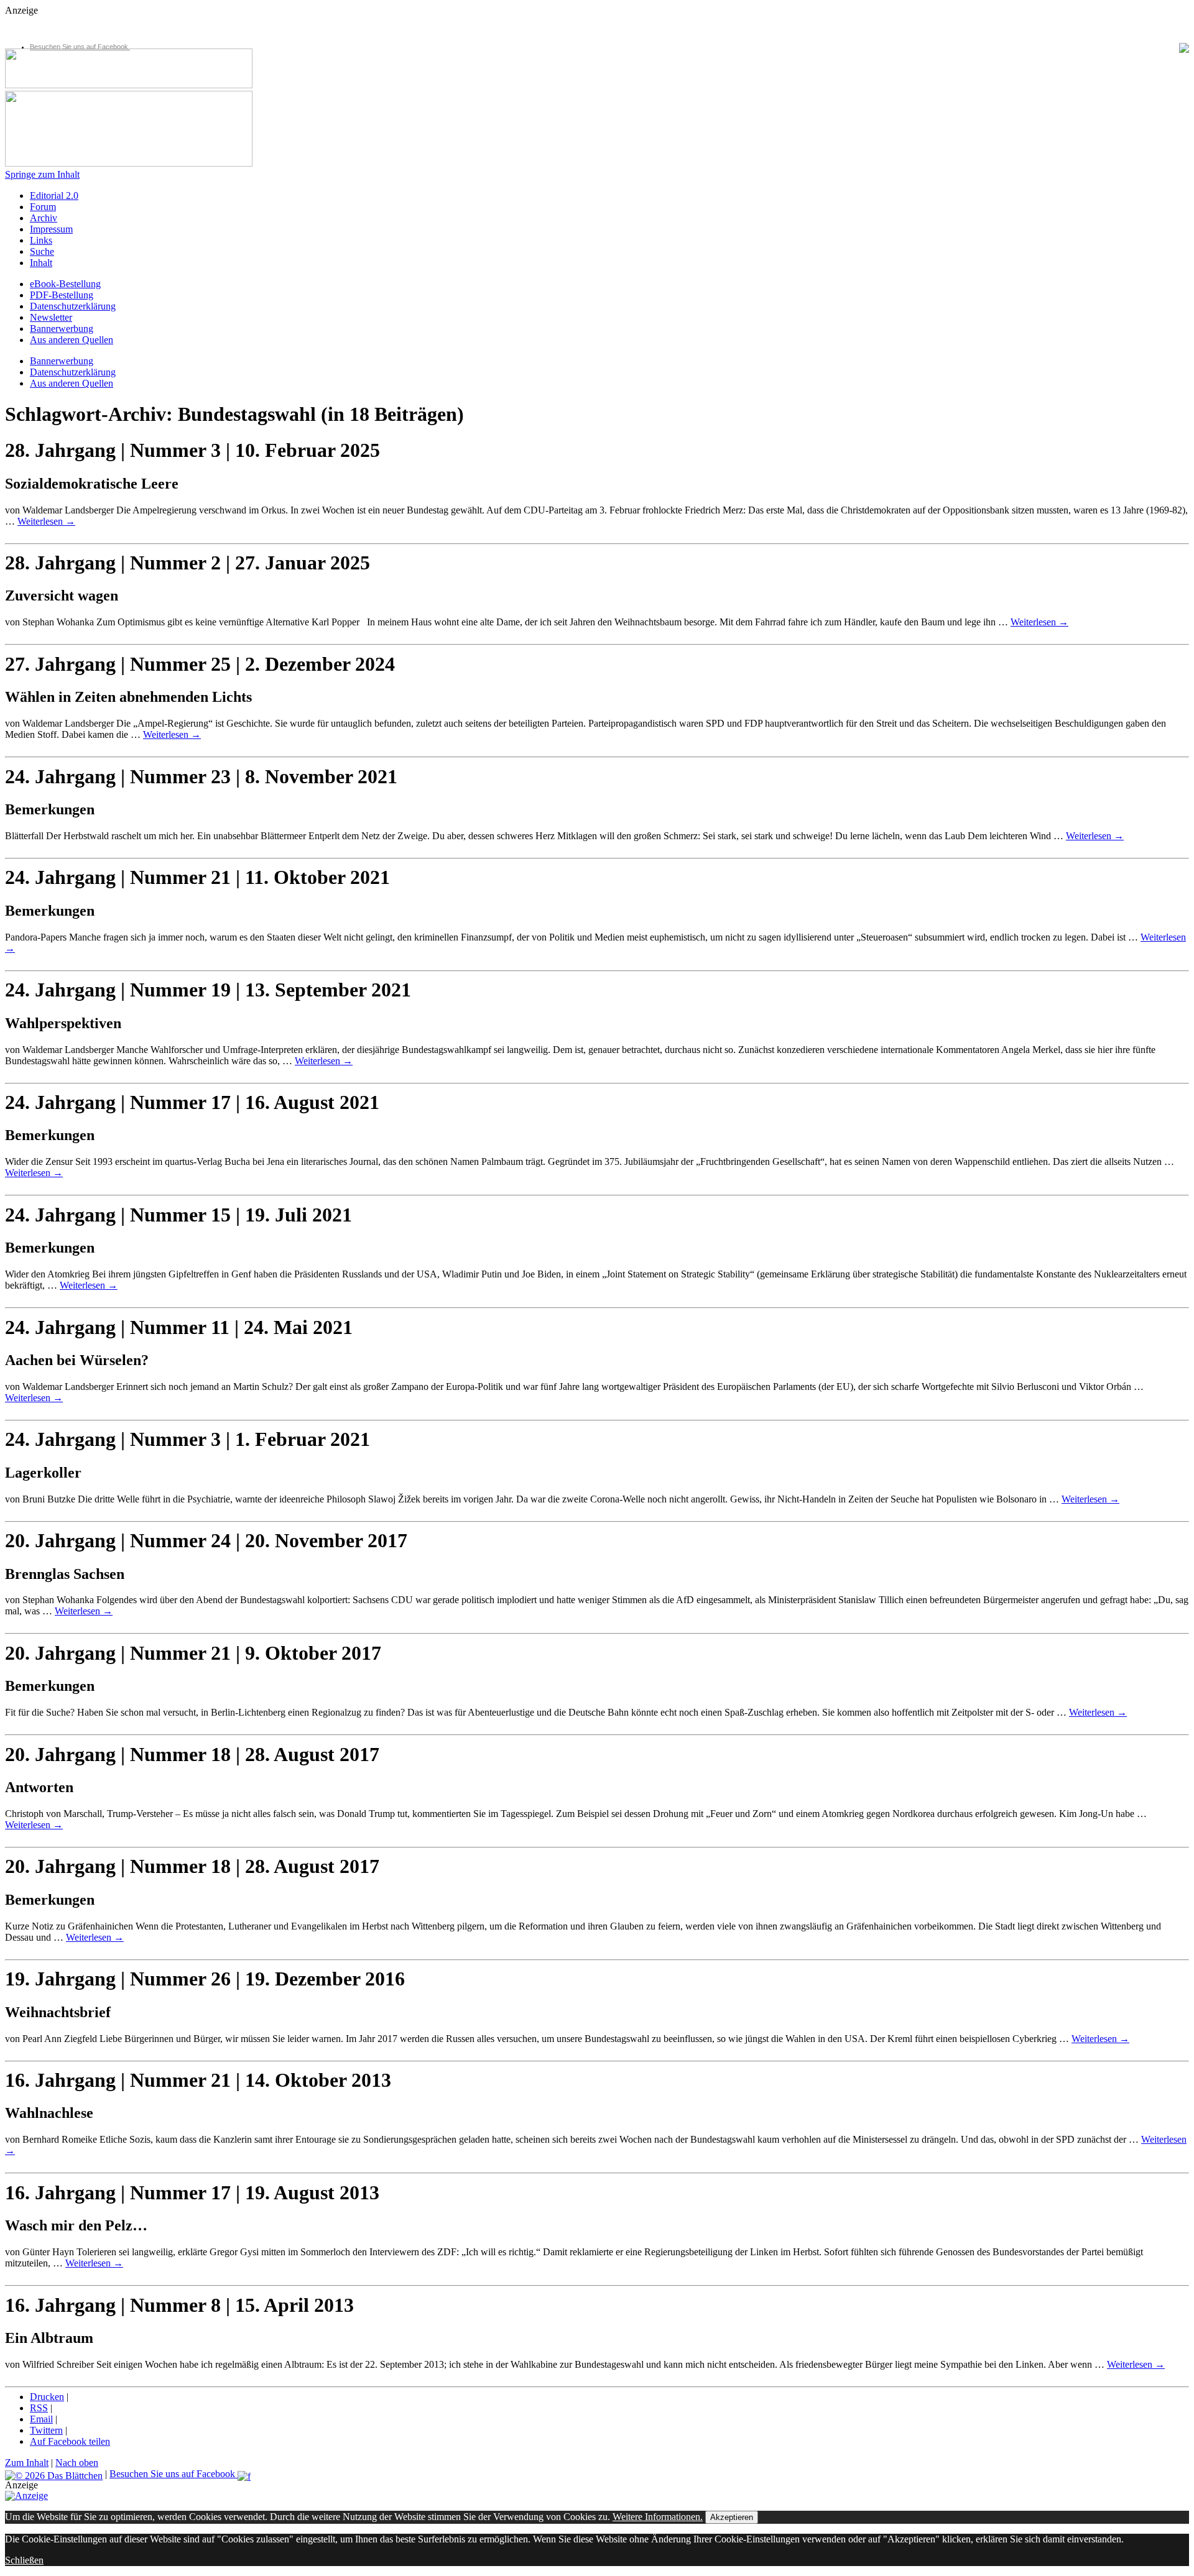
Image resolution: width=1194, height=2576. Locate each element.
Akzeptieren (732, 2517)
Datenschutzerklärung (73, 306)
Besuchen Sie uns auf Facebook (80, 47)
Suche (42, 251)
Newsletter (51, 317)
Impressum (51, 229)
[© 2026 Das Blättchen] (54, 2474)
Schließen (24, 2560)
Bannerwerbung (62, 329)
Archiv (44, 218)
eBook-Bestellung (65, 284)
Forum (43, 207)
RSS (39, 2408)
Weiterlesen (46, 521)
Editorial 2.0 (54, 195)
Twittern (46, 2430)
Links (41, 240)
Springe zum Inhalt (42, 174)
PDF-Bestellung (62, 295)
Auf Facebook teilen (70, 2441)
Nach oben (77, 2463)
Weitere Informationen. (658, 2517)
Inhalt (41, 263)
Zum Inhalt (27, 2463)
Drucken (47, 2397)
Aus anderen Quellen (72, 340)
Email (41, 2419)
